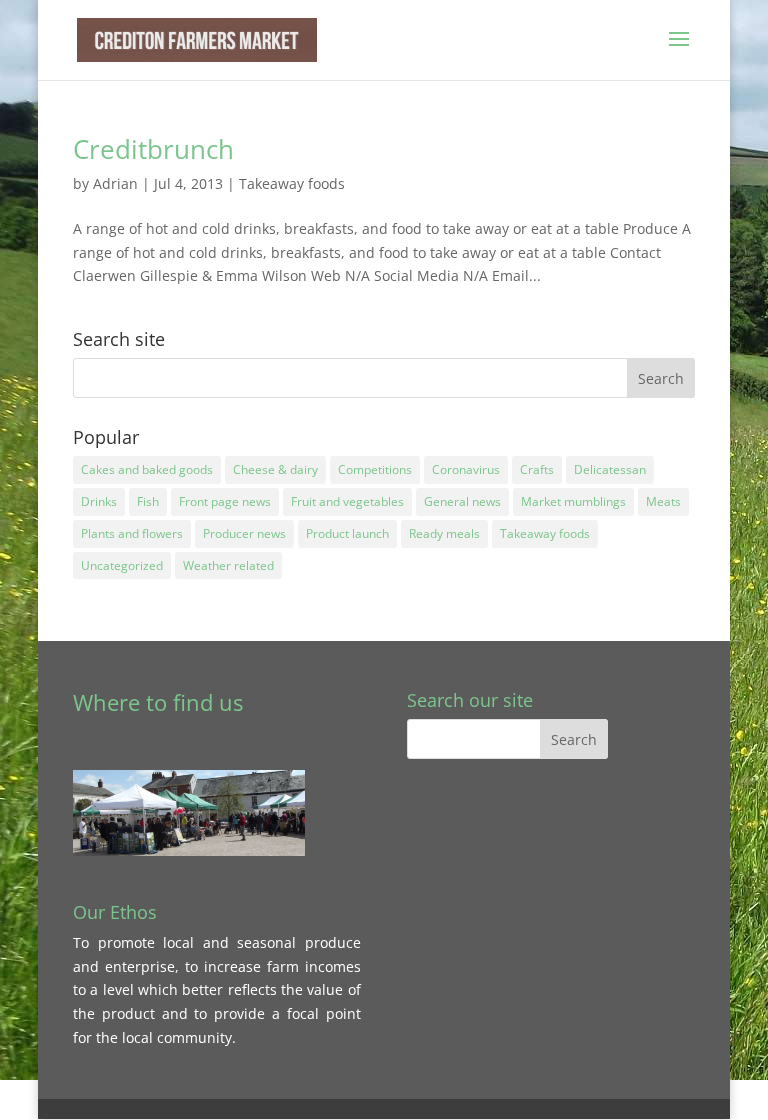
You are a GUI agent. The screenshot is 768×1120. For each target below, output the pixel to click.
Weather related (228, 565)
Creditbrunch (153, 149)
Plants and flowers (132, 533)
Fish (148, 501)
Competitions (375, 469)
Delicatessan (610, 469)
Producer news (244, 533)
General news (462, 501)
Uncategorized (122, 565)
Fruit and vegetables (347, 501)
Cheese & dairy (275, 469)
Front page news (225, 501)
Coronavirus (466, 469)
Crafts (537, 469)
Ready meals (444, 533)
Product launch (347, 533)
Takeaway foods (292, 183)
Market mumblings (573, 501)
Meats (663, 501)
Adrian (115, 183)
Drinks (99, 501)
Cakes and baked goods (147, 469)
